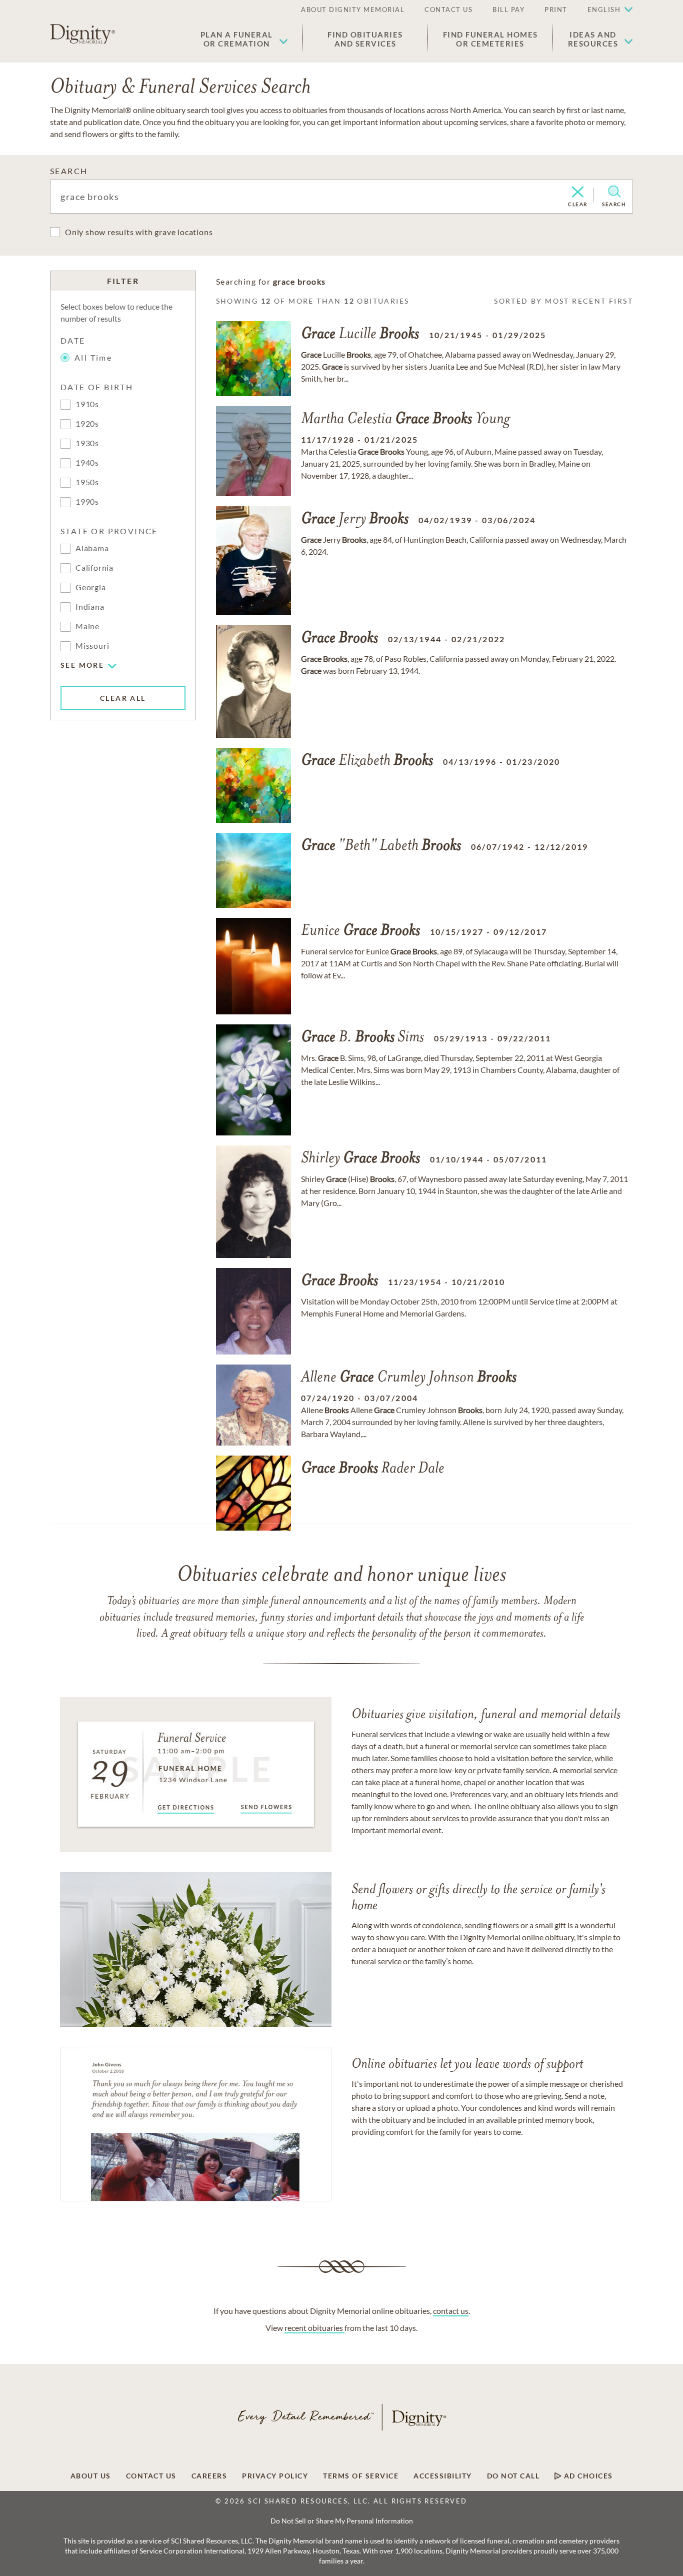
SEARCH (69, 171)
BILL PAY (508, 10)
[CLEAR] (578, 193)
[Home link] (82, 34)
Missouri (92, 646)
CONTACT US (448, 10)
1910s (87, 404)
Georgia (91, 587)
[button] (244, 39)
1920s (87, 423)
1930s (87, 443)
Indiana (90, 606)
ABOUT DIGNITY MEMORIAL (353, 10)
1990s (87, 501)
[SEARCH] (614, 192)
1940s (87, 462)
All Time (93, 357)
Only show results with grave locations (139, 232)
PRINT (556, 10)
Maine (87, 626)
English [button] (604, 10)
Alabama (92, 548)
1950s (87, 482)
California (94, 567)
